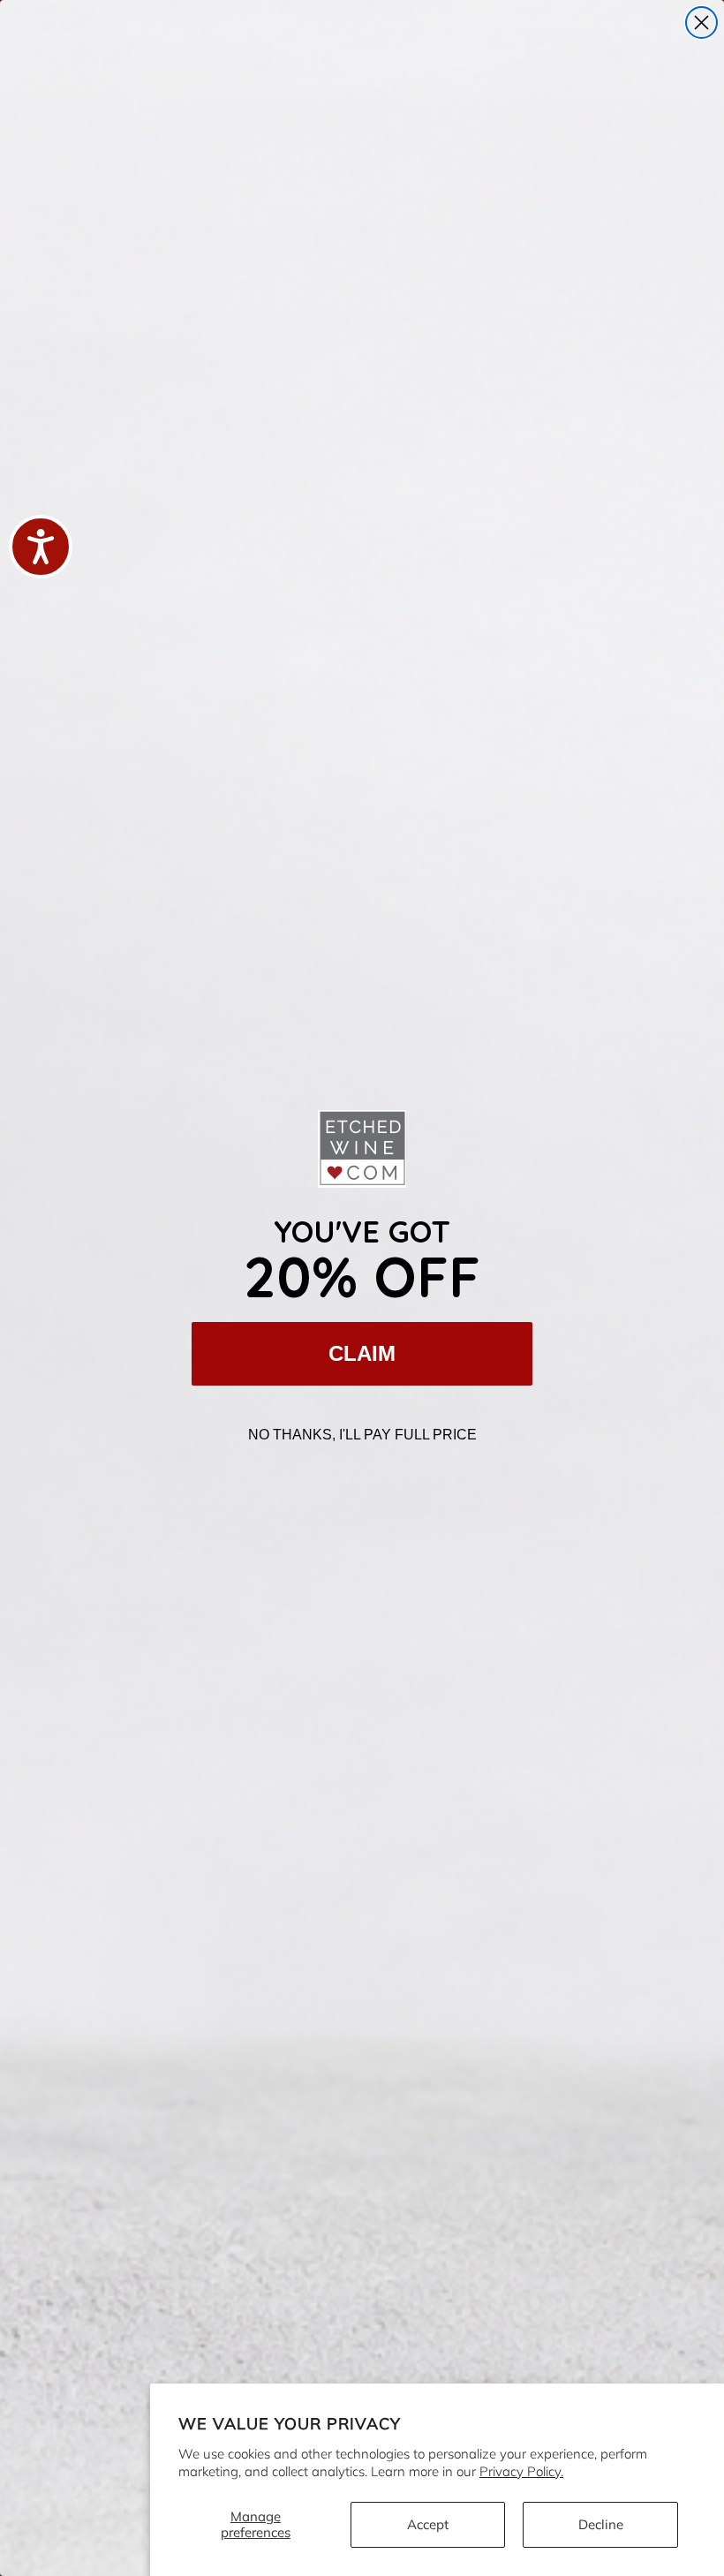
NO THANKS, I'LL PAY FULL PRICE (362, 1435)
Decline (601, 2524)
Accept (428, 2524)
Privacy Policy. (521, 2471)
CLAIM (362, 1353)
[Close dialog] (701, 23)
